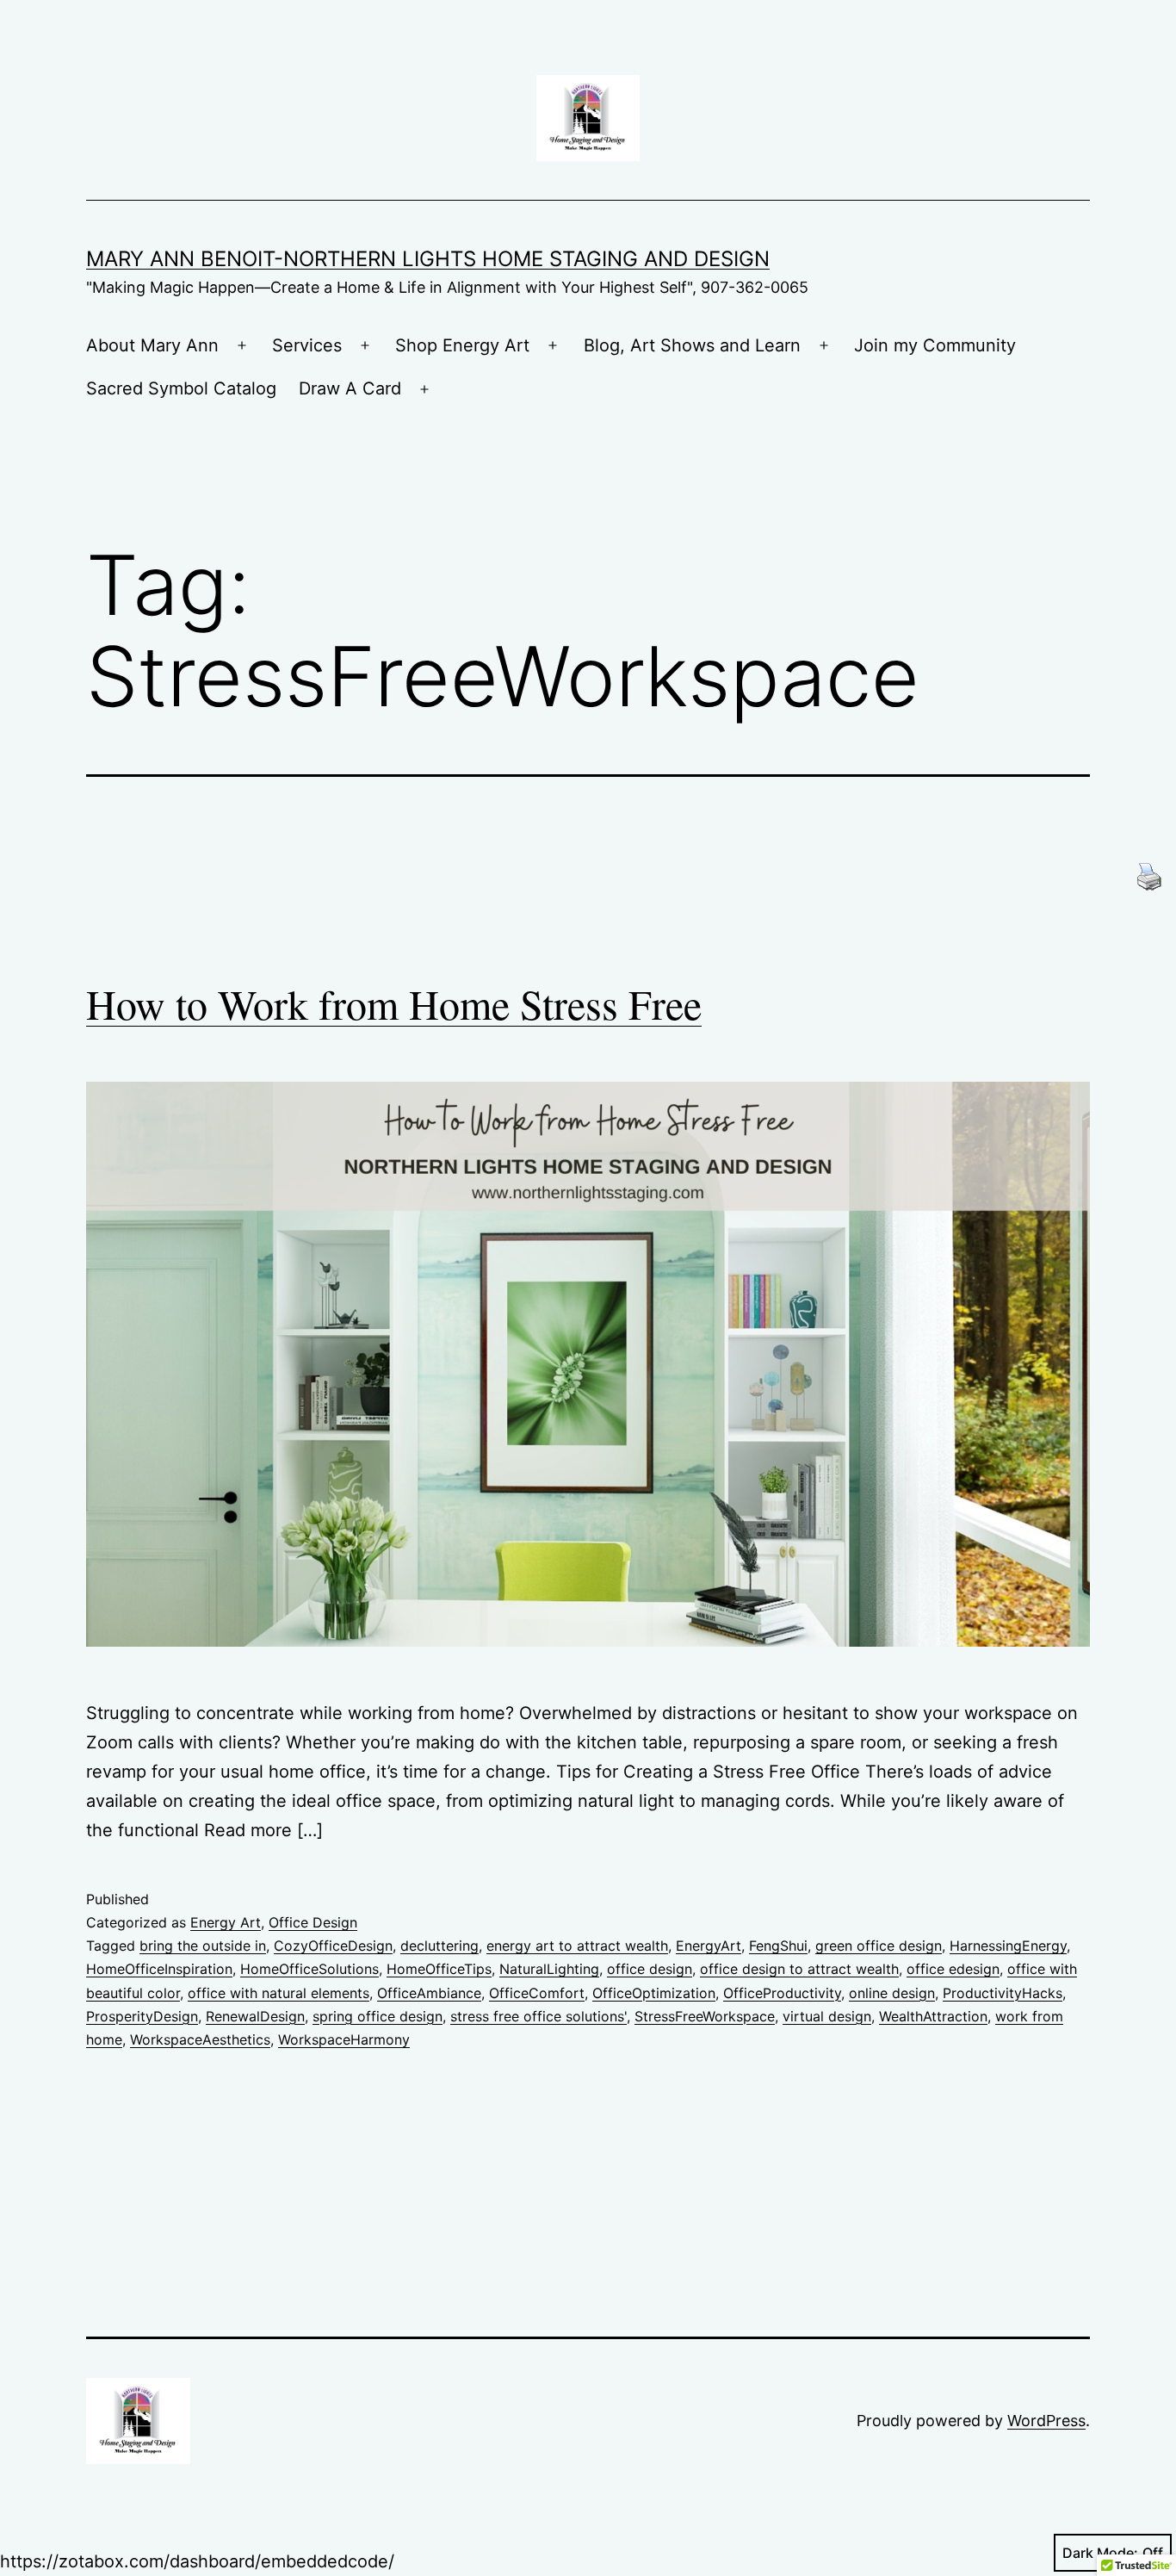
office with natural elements (279, 1993)
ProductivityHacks (1003, 1993)
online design (892, 1993)
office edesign (953, 1969)
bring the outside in (203, 1946)
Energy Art (226, 1922)
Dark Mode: (1100, 2553)
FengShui (778, 1946)
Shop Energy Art (462, 345)
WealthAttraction (933, 2016)
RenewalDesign (255, 2016)
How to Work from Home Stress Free (394, 1003)
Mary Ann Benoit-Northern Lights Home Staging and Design (428, 259)
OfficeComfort (537, 1993)
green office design (879, 1946)
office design (650, 1969)
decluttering (439, 1946)
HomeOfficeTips (439, 1969)
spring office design (378, 2016)
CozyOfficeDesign (333, 1946)
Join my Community (935, 345)
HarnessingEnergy (1008, 1946)
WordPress (1046, 2421)
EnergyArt (709, 1946)
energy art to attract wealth (577, 1946)
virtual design (827, 2016)
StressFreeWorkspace (705, 2016)
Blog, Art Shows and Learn (692, 345)
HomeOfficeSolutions (309, 1969)
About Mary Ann (152, 345)
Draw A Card (350, 388)
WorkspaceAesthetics (200, 2039)
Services (307, 345)
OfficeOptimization (654, 1993)
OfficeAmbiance (429, 1993)
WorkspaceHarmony (344, 2039)
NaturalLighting (549, 1969)
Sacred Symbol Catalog (181, 388)
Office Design (313, 1922)
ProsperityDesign (142, 2016)
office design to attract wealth (799, 1969)
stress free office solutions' (538, 2016)
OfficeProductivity (782, 1993)
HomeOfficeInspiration (159, 1969)
